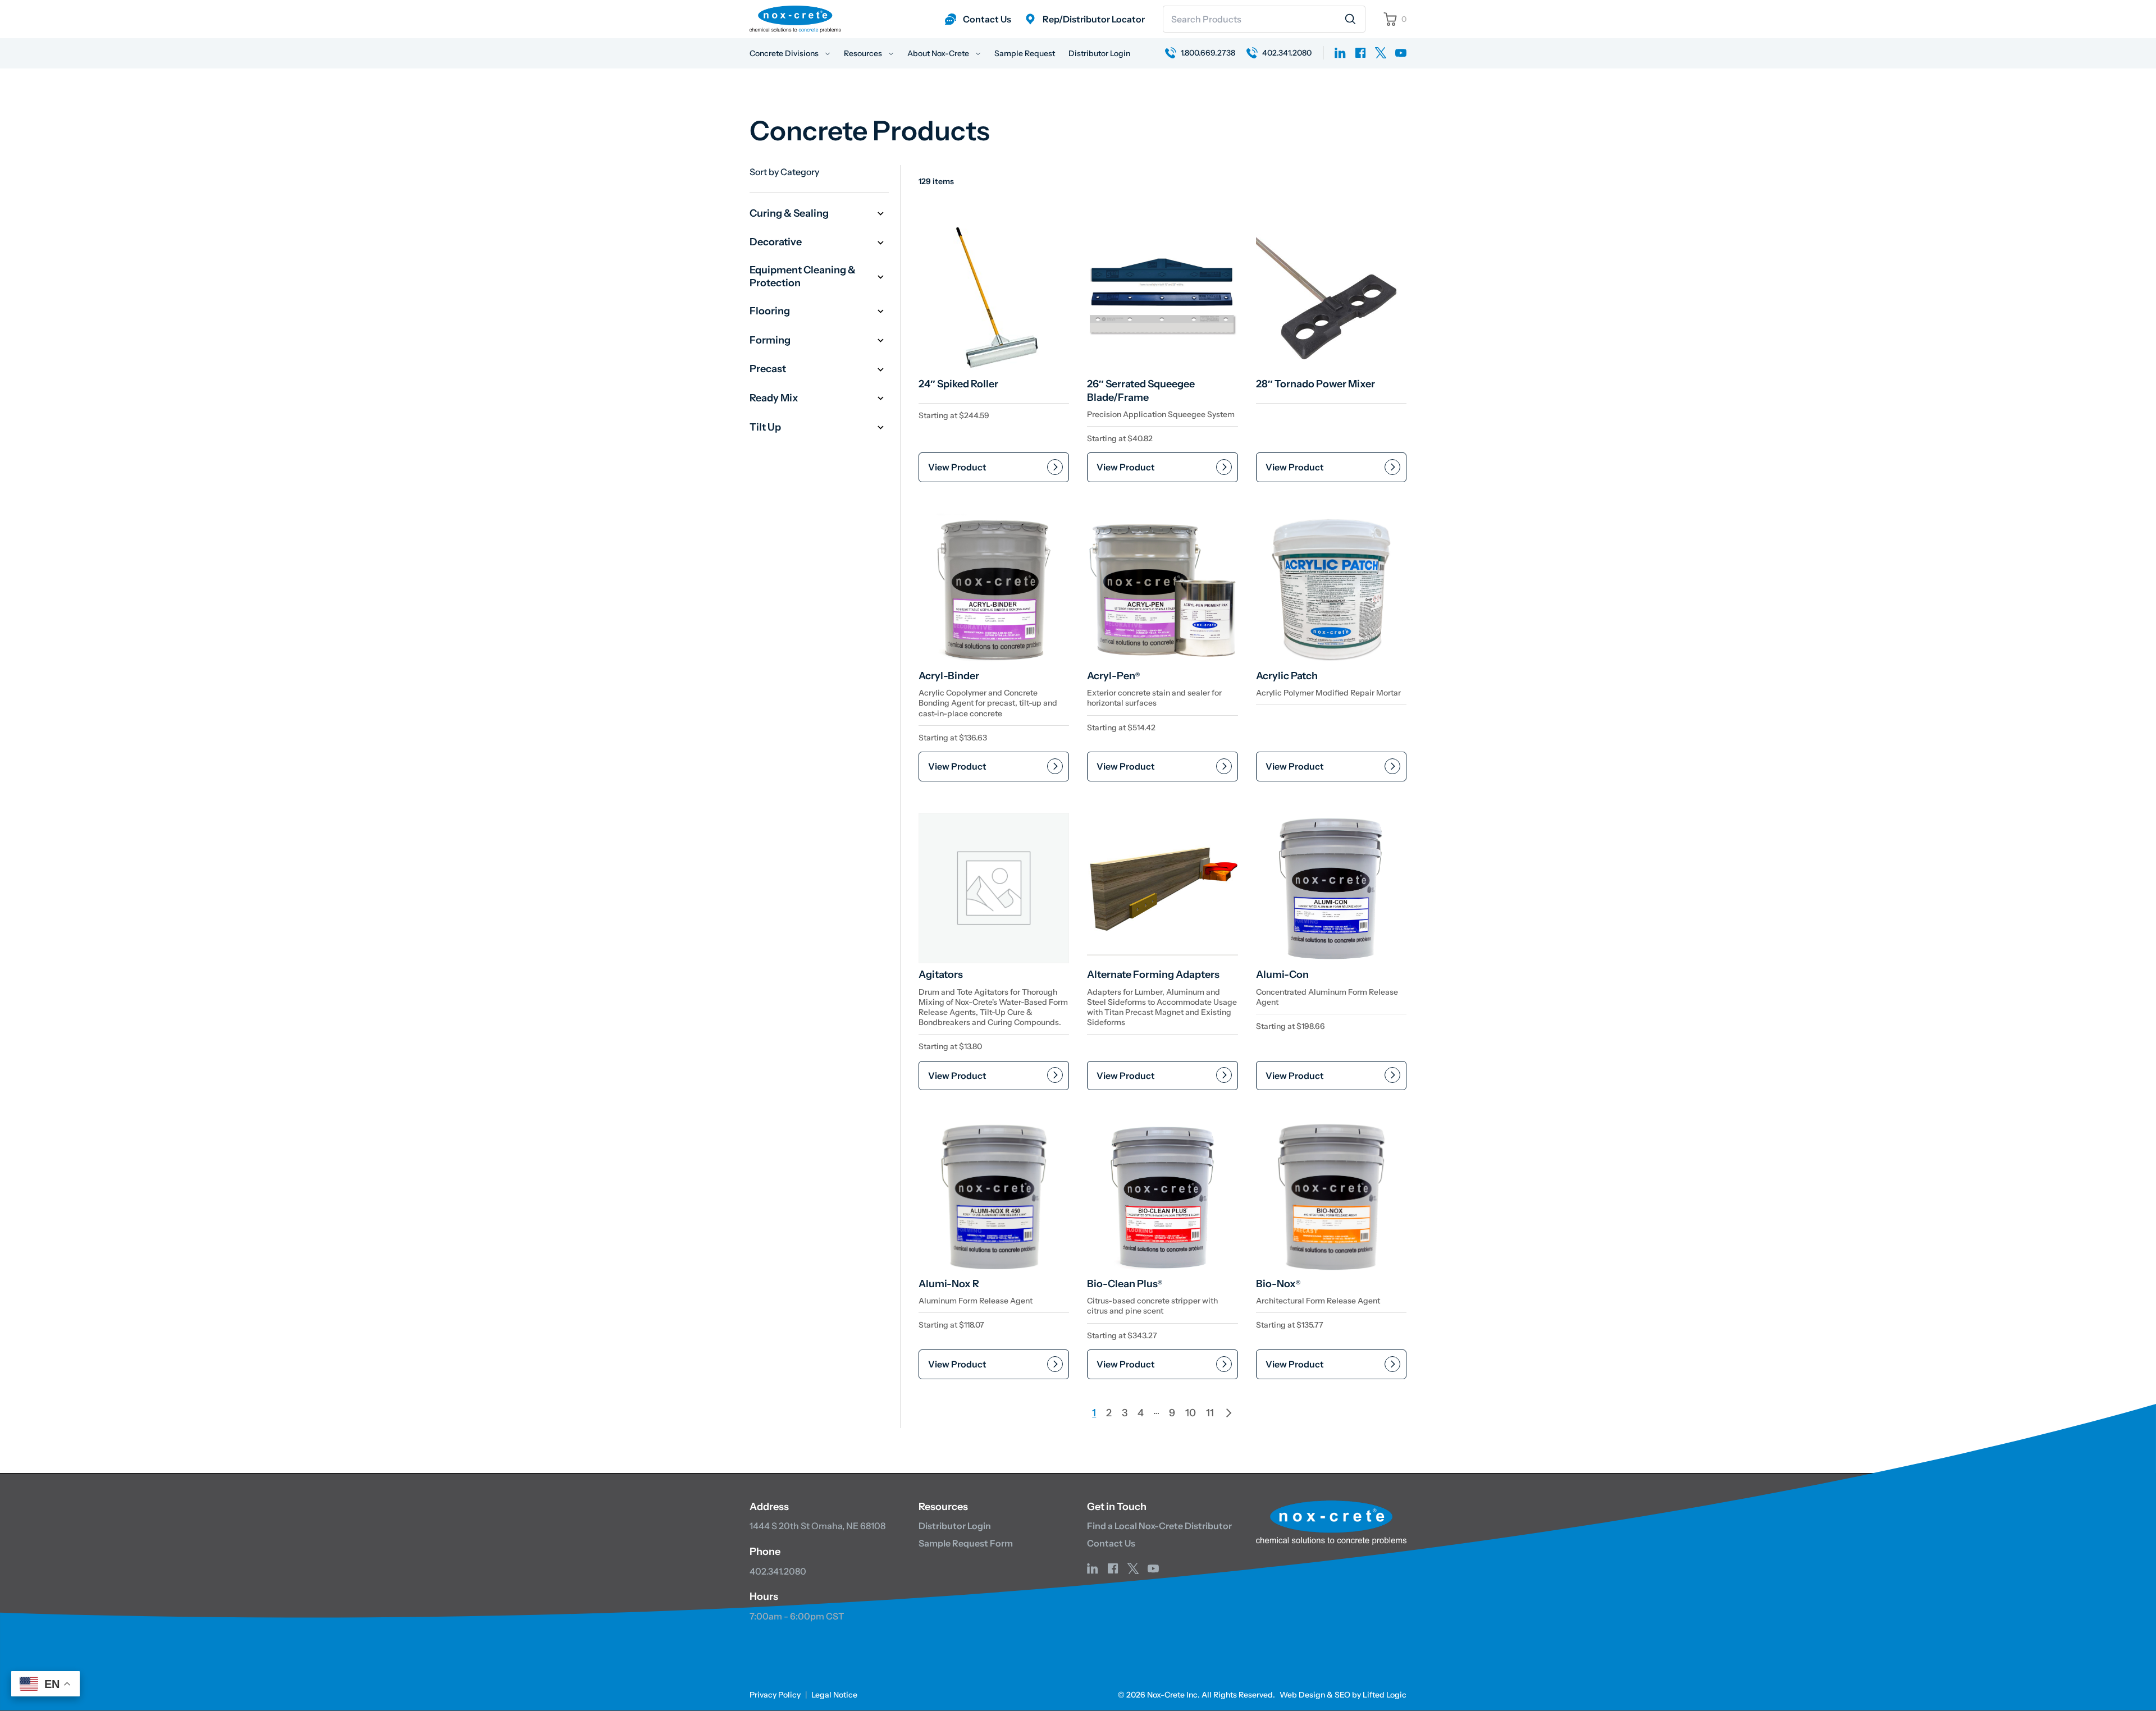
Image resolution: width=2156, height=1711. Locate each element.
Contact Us (1111, 1543)
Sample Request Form (966, 1543)
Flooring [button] (770, 311)
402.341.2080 (778, 1571)
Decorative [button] (776, 242)
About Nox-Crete (939, 53)
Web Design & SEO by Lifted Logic (1343, 1695)
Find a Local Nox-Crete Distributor (1159, 1526)
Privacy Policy (775, 1695)
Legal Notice (834, 1695)
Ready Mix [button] (774, 398)
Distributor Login (1099, 53)
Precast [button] (768, 369)
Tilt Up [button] (765, 427)
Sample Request (1025, 53)
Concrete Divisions (785, 53)
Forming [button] (770, 340)
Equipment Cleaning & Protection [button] (803, 276)
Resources (864, 53)
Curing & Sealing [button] (789, 213)
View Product (957, 467)
